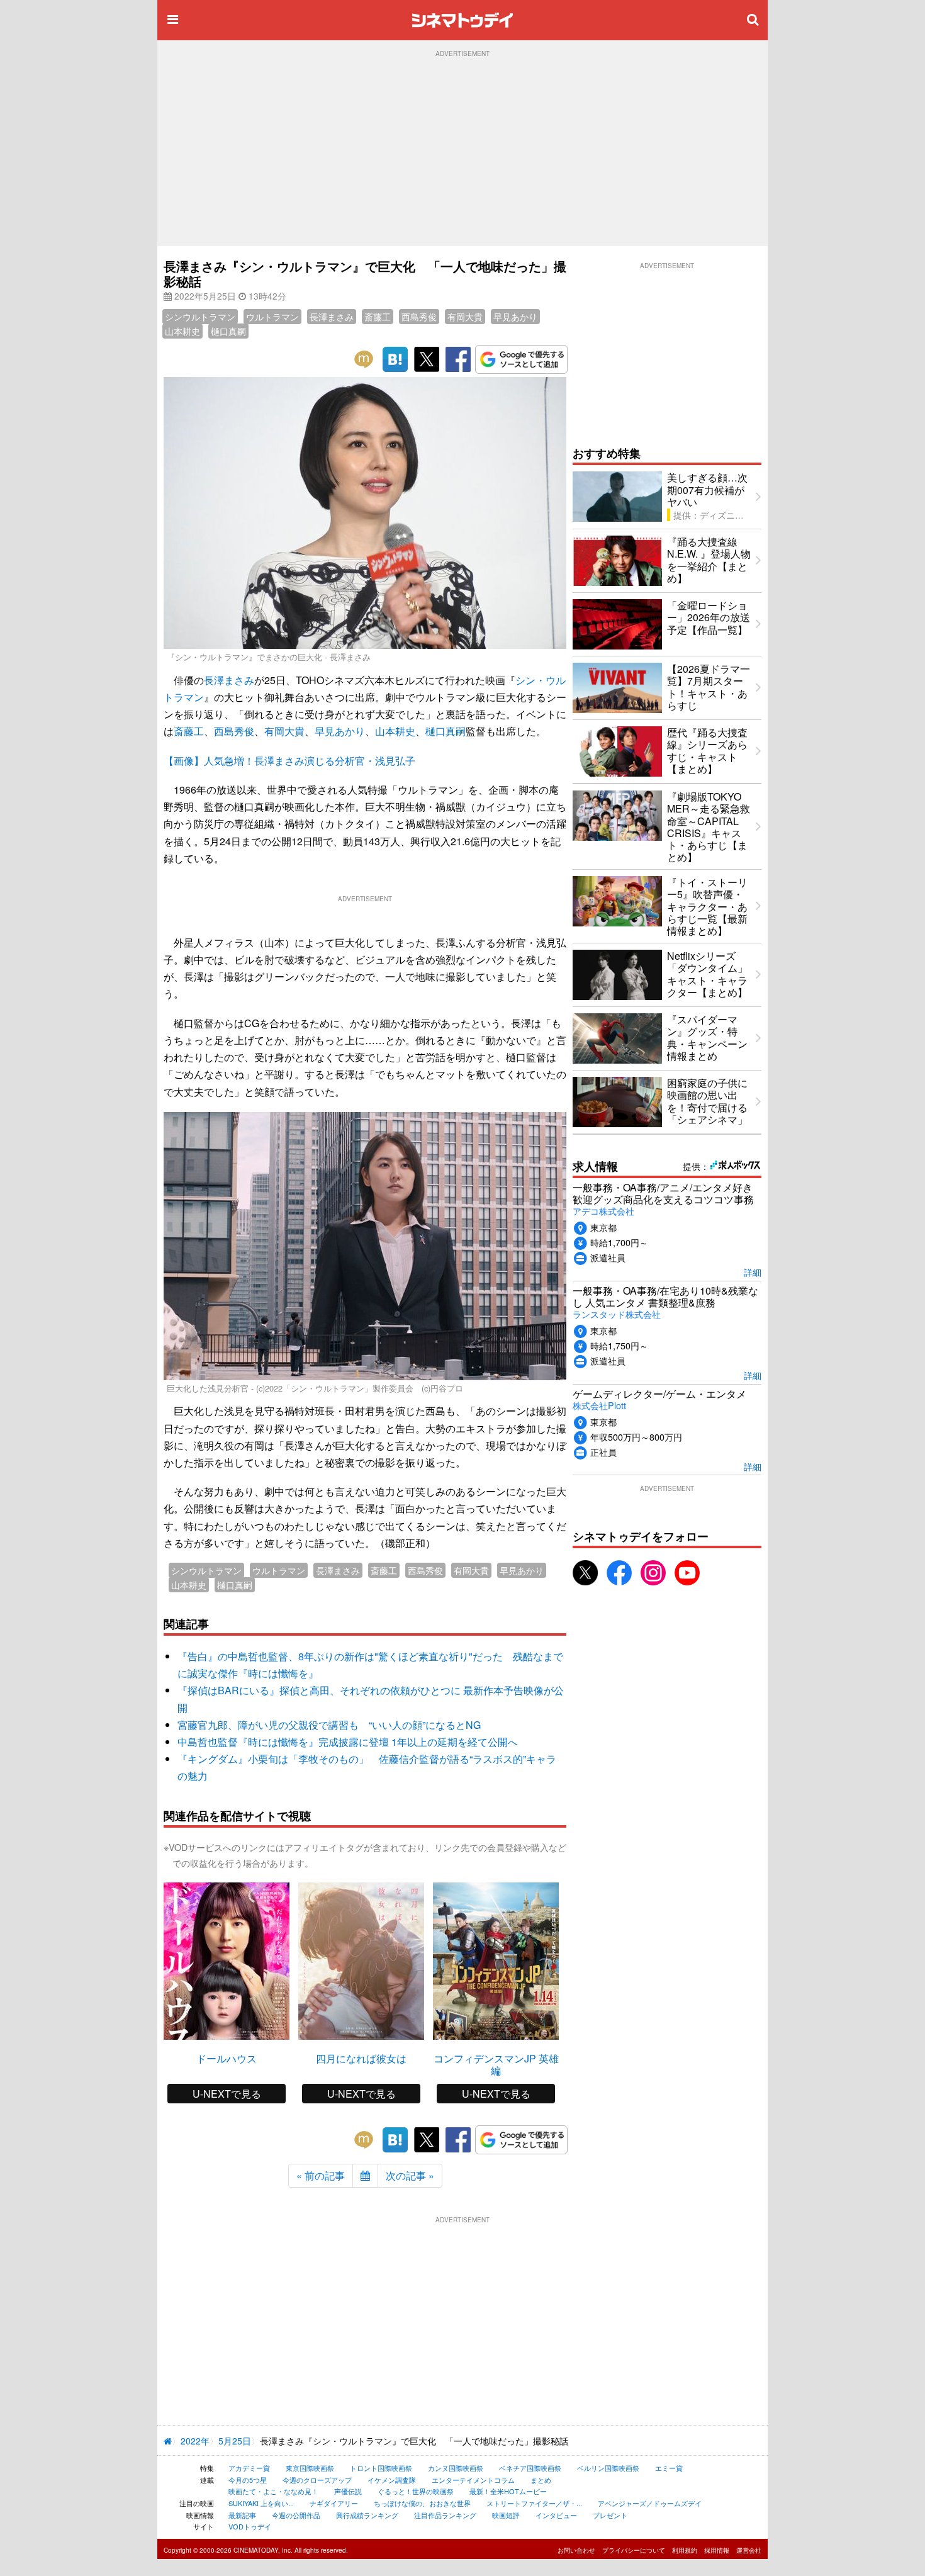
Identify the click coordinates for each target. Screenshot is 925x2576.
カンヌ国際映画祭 (456, 2468)
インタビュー (556, 2515)
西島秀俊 (419, 317)
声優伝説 (348, 2491)
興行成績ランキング (367, 2515)
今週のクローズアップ (317, 2480)
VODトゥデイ (250, 2526)
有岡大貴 (465, 317)
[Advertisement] (462, 152)
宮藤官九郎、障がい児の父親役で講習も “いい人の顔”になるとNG (329, 1725)
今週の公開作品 (296, 2515)
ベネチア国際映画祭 (530, 2468)
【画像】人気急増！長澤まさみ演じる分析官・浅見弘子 (289, 761)
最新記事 (242, 2515)
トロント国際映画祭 (381, 2468)
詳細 (753, 1272)
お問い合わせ (576, 2550)
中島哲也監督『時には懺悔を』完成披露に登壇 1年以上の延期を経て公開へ (348, 1742)
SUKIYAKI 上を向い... (261, 2503)
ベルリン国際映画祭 (608, 2468)
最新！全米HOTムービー (508, 2491)
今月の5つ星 (248, 2480)
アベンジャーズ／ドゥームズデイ (650, 2503)
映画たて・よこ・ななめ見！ (273, 2491)
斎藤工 (378, 317)
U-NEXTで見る (227, 2094)
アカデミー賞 (249, 2468)
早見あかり (515, 317)
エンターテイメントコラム (473, 2480)
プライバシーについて (634, 2550)
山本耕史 (182, 331)
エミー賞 (669, 2468)
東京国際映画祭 (310, 2468)
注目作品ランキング (445, 2515)
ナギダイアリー (334, 2503)
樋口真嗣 (228, 331)
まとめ (541, 2480)
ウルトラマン (272, 317)
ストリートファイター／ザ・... (534, 2503)
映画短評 (506, 2515)
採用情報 (717, 2550)
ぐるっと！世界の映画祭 (416, 2491)
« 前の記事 (321, 2175)
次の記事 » (410, 2175)
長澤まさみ (332, 317)
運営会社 (749, 2550)
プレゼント (610, 2515)
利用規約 (685, 2550)
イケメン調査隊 (392, 2480)
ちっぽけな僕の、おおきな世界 (422, 2503)
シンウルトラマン (200, 317)
